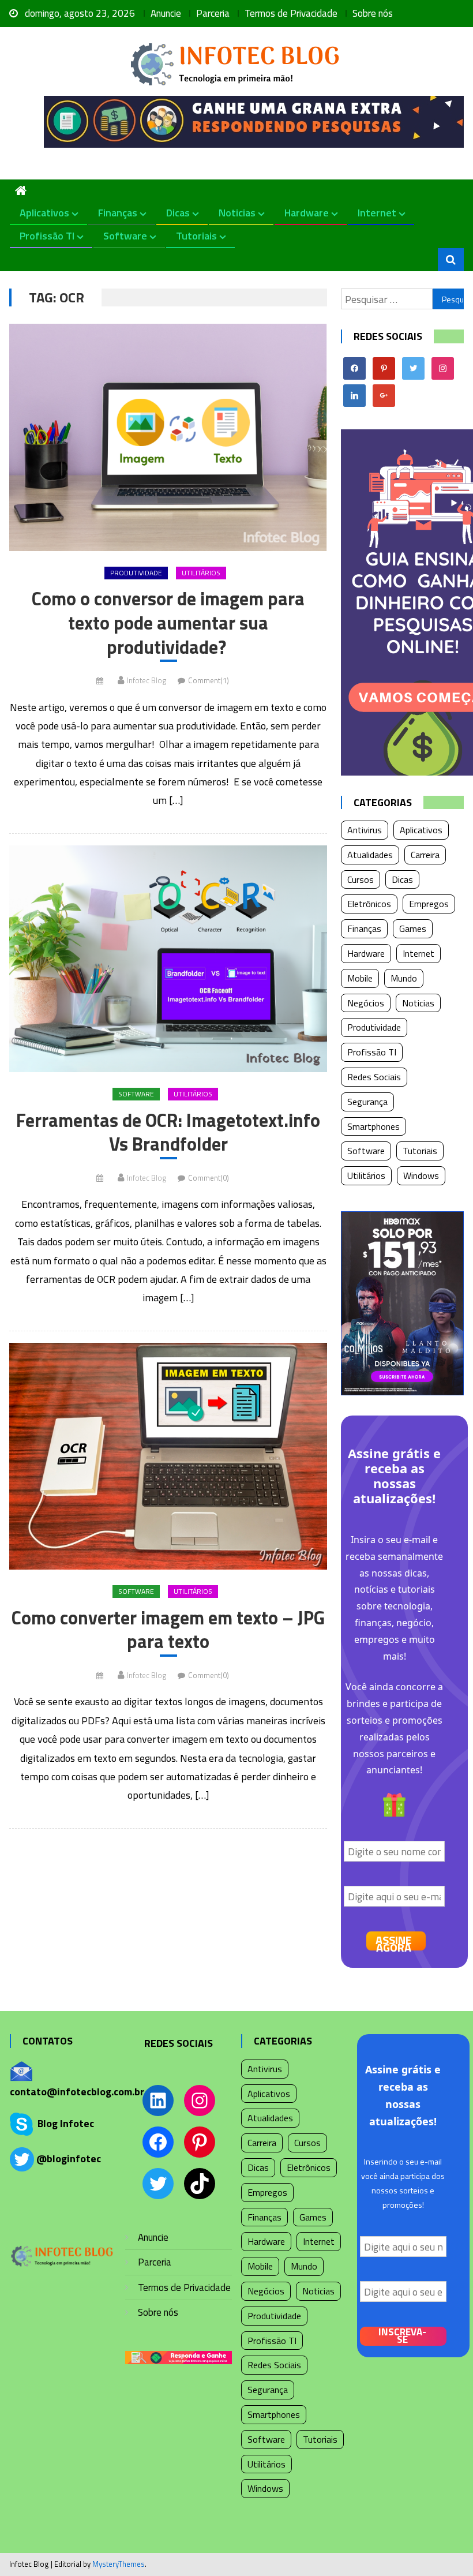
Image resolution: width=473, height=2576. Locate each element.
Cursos (361, 879)
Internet (377, 213)
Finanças (118, 213)
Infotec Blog (147, 680)
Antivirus (365, 830)
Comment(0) (209, 1178)
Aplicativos (44, 213)
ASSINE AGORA (394, 1941)
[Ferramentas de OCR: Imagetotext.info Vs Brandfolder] (168, 959)
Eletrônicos (369, 904)
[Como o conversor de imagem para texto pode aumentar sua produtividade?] (168, 437)
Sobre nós (373, 13)
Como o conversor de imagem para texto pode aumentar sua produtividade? (168, 623)
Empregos (429, 904)
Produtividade (136, 573)
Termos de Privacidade (291, 13)
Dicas (178, 213)
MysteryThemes (119, 2564)
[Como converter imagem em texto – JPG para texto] (168, 1457)
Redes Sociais (374, 1077)
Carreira (425, 855)
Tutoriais (196, 236)
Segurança (367, 1102)
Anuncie (166, 13)
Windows (421, 1175)
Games (413, 928)
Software (125, 236)
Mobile (360, 978)
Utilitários (201, 573)
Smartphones (373, 1126)
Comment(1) (209, 680)
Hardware (307, 213)
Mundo (404, 978)
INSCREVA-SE (402, 2336)
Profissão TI (47, 236)
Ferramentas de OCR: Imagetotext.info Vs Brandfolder (168, 1132)
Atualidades (370, 855)
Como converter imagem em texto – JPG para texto (168, 1630)
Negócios (366, 1003)
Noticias (237, 213)
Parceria (213, 13)
